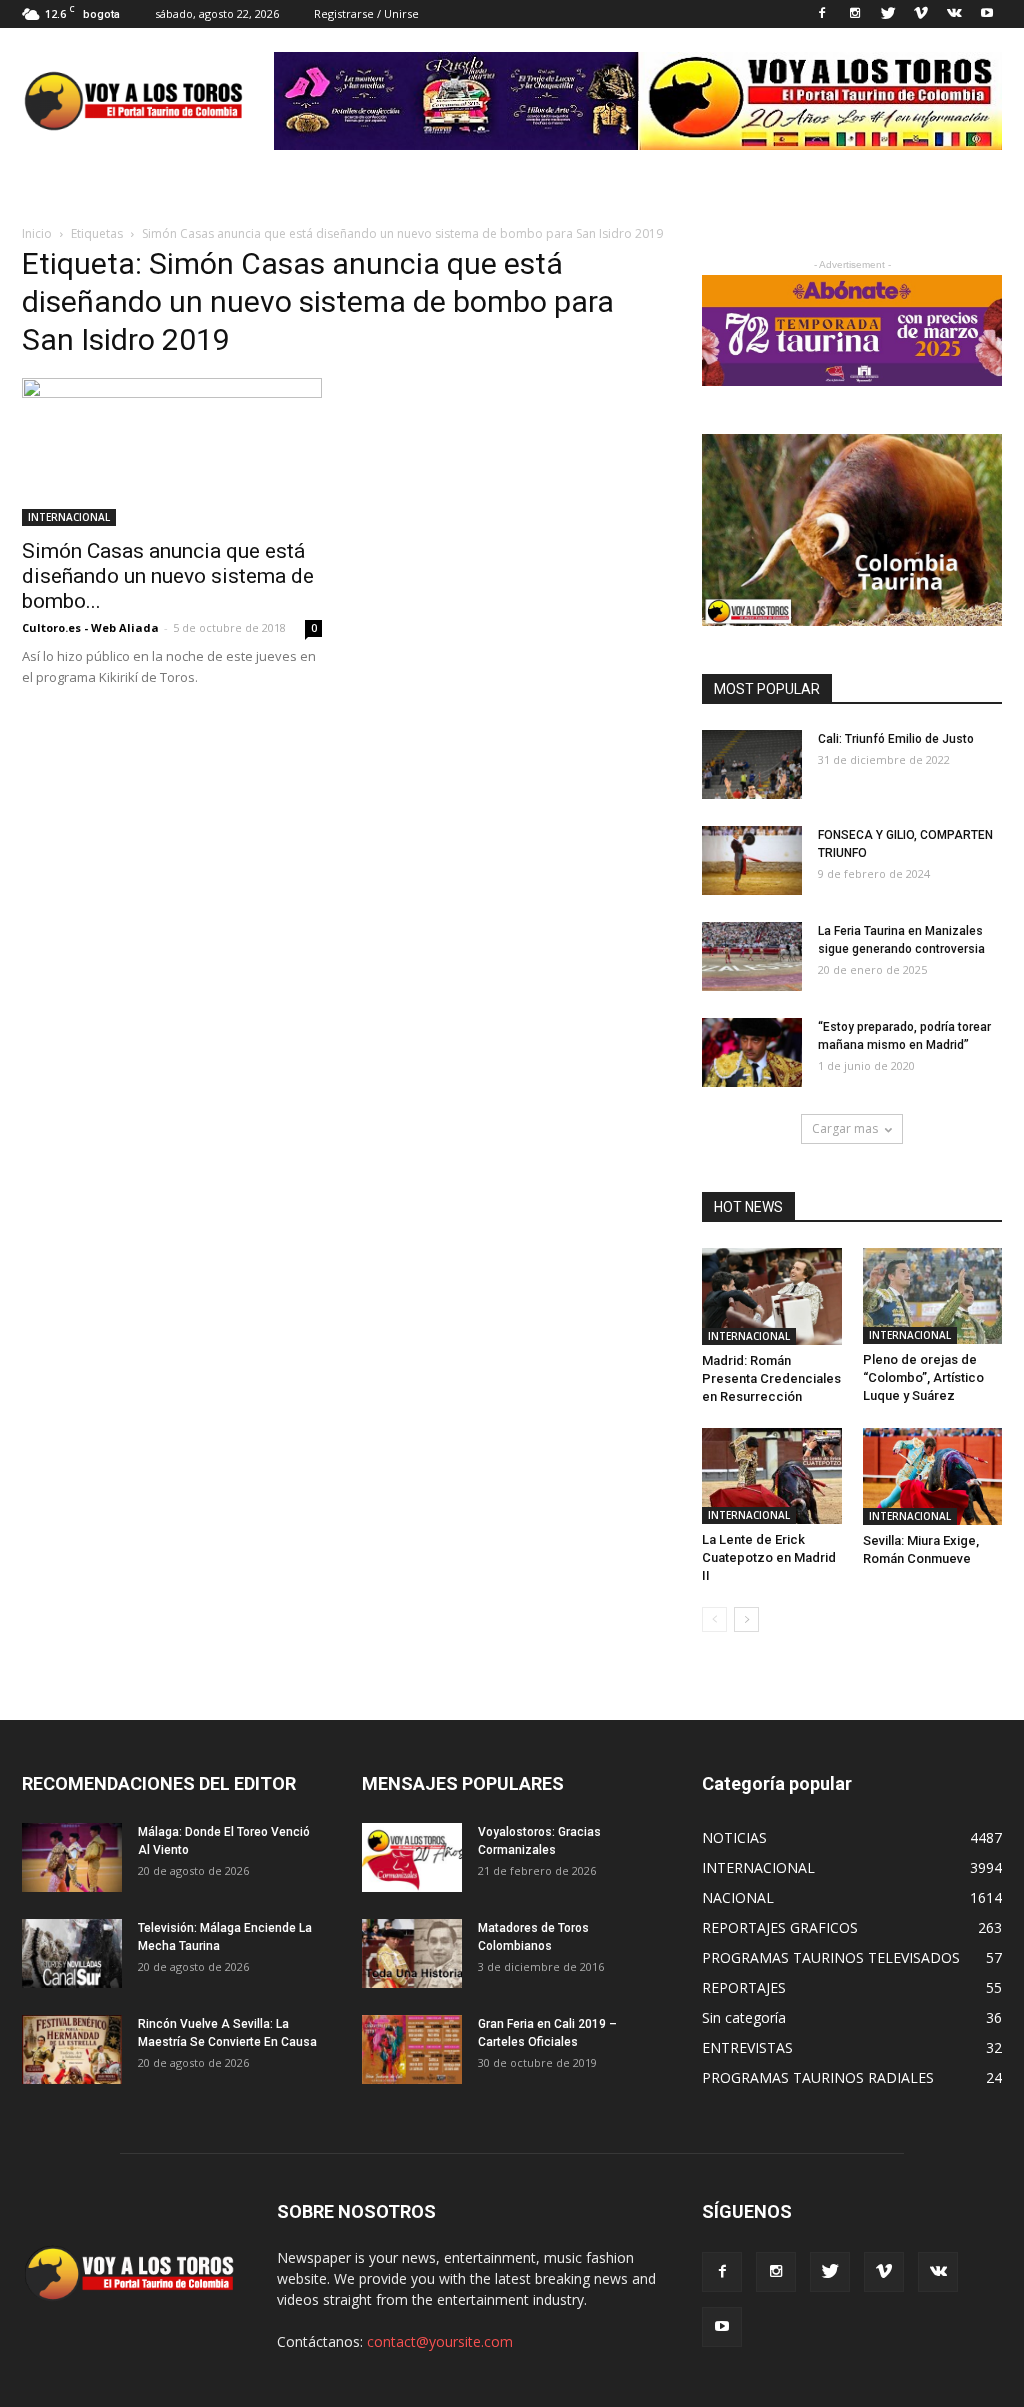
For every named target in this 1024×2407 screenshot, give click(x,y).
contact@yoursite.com (440, 2341)
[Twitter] (888, 14)
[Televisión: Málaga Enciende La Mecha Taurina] (72, 1953)
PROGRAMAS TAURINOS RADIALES (818, 2077)
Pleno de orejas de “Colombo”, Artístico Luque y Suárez (923, 1377)
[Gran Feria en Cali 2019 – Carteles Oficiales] (412, 2049)
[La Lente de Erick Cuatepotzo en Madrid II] (772, 1476)
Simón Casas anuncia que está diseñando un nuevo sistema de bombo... (168, 576)
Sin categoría (744, 2017)
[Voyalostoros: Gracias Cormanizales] (412, 1857)
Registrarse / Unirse (366, 13)
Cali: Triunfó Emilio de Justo (896, 739)
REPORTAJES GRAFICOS (780, 1927)
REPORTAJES (744, 1987)
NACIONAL (738, 1897)
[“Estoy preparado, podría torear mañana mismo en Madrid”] (752, 1052)
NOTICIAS (734, 1837)
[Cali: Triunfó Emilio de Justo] (752, 764)
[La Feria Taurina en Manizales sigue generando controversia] (752, 956)
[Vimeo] (921, 14)
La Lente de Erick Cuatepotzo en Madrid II (769, 1557)
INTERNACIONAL (69, 517)
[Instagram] (855, 14)
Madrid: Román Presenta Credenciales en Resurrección (771, 1378)
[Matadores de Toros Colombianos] (412, 1953)
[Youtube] (987, 14)
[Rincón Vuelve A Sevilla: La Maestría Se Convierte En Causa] (72, 2049)
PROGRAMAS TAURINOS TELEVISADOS (831, 1957)
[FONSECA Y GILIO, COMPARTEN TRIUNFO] (752, 860)
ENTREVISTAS (747, 2047)
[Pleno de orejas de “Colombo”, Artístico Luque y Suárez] (933, 1296)
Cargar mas (845, 1128)
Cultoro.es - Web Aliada (90, 627)
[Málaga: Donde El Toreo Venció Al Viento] (72, 1857)
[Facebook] (822, 14)
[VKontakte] (954, 14)
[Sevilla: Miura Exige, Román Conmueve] (933, 1476)
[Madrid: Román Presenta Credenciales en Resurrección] (772, 1296)
